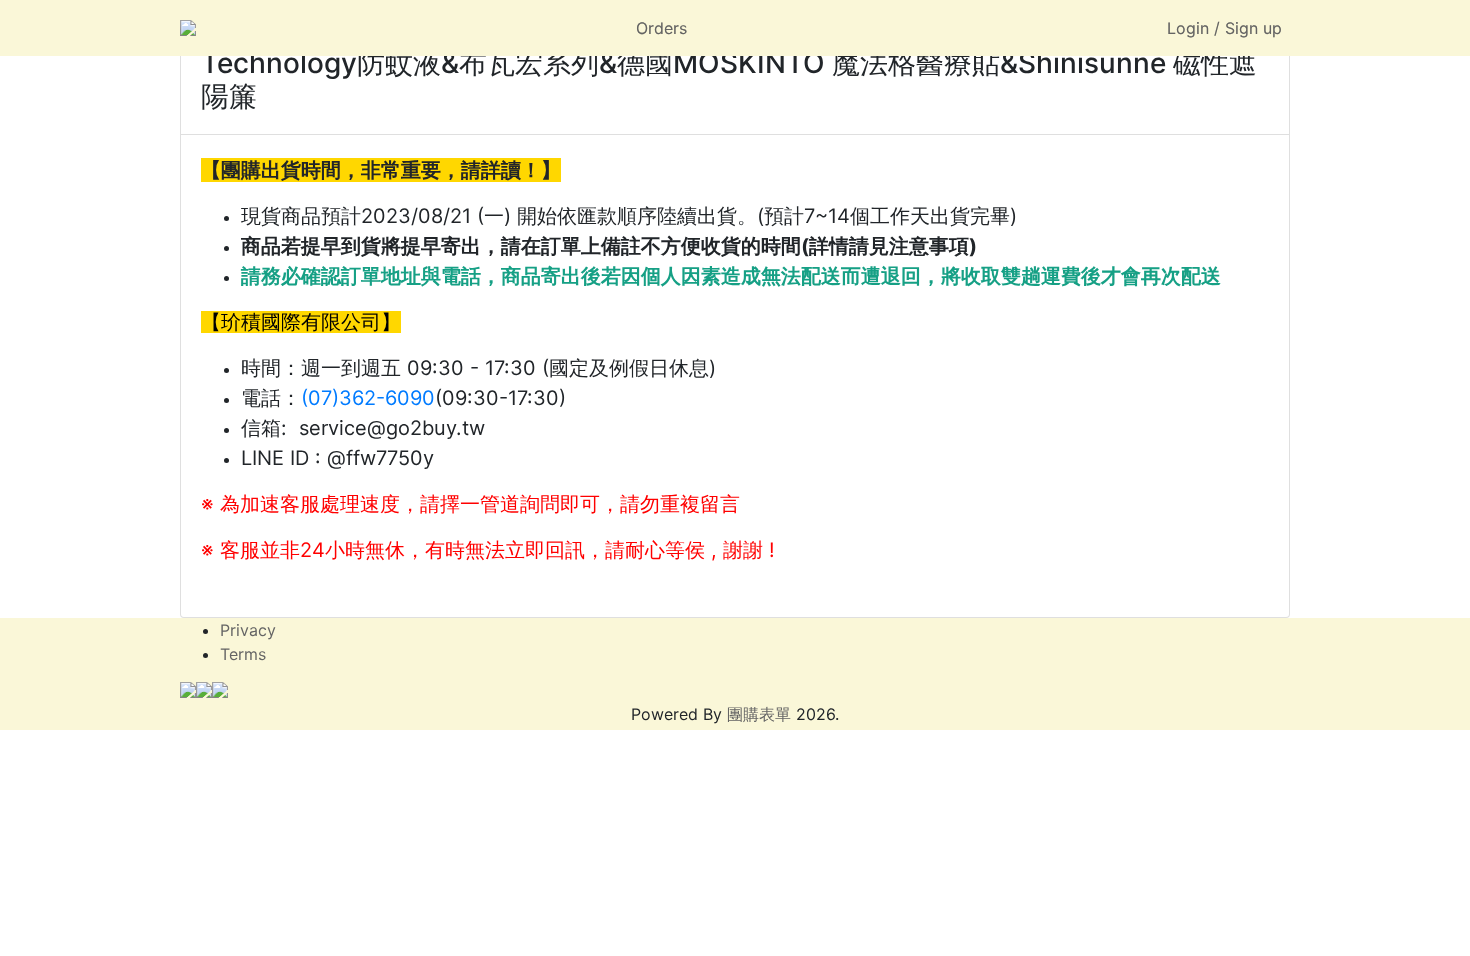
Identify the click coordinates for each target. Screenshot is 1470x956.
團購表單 (759, 714)
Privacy (248, 630)
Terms (243, 654)
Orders (661, 28)
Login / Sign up (1224, 28)
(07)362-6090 (368, 398)
